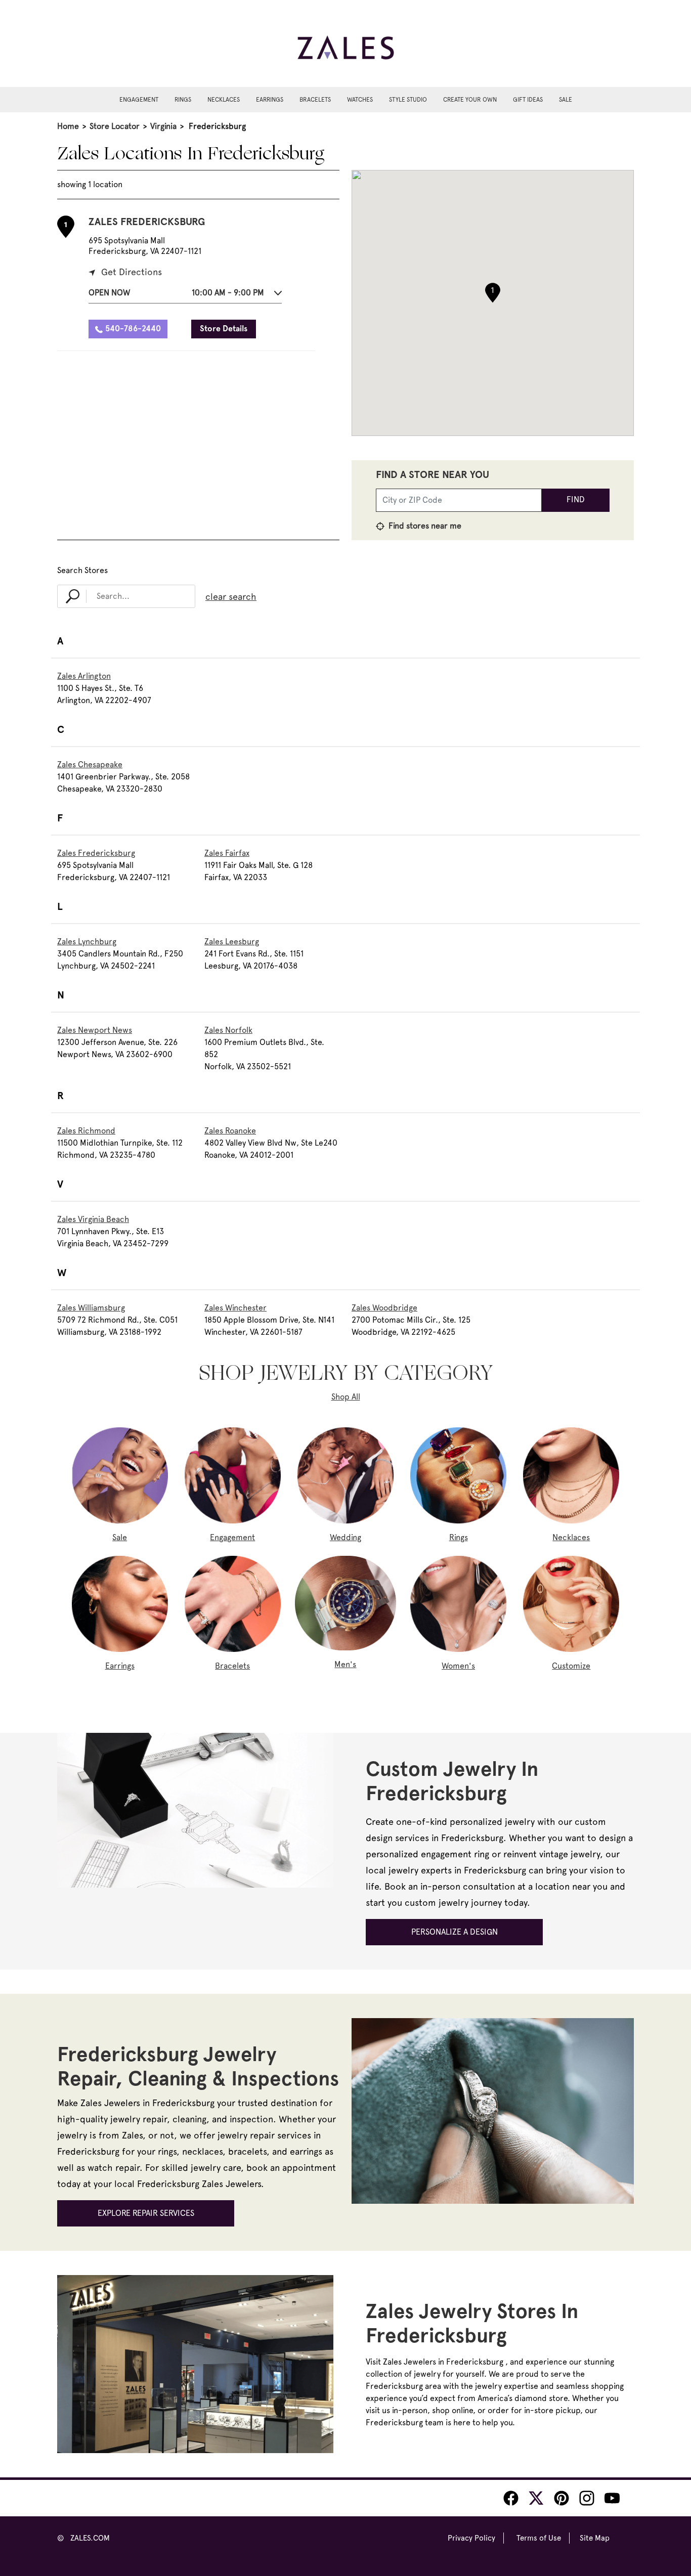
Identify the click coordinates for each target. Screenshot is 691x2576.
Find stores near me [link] (424, 526)
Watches (360, 100)
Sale (566, 100)
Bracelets (315, 100)
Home (68, 126)
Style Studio (408, 100)
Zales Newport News (95, 1030)
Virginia (163, 126)
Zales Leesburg (232, 942)
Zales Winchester (235, 1308)
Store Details (224, 329)
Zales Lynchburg (87, 942)
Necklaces (224, 100)
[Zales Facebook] (511, 2498)
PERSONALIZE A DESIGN (455, 1932)
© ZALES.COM (83, 2538)
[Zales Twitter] (536, 2498)
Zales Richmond (86, 1131)
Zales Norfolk (228, 1030)
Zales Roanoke (230, 1131)
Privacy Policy (471, 2538)
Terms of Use (539, 2538)
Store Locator (115, 126)
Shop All (346, 1397)
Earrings (270, 100)
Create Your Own (470, 100)
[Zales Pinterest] (562, 2498)
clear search (231, 597)
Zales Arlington (84, 676)
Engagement (139, 100)
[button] (185, 295)
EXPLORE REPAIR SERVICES (146, 2213)
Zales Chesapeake (90, 765)
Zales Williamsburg (91, 1308)
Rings (183, 100)
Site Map (595, 2538)
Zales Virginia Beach (93, 1219)
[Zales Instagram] (587, 2498)
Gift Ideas (528, 100)
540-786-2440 (133, 329)
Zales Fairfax (227, 853)
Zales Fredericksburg (96, 853)
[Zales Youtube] (612, 2498)
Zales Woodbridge (384, 1308)
